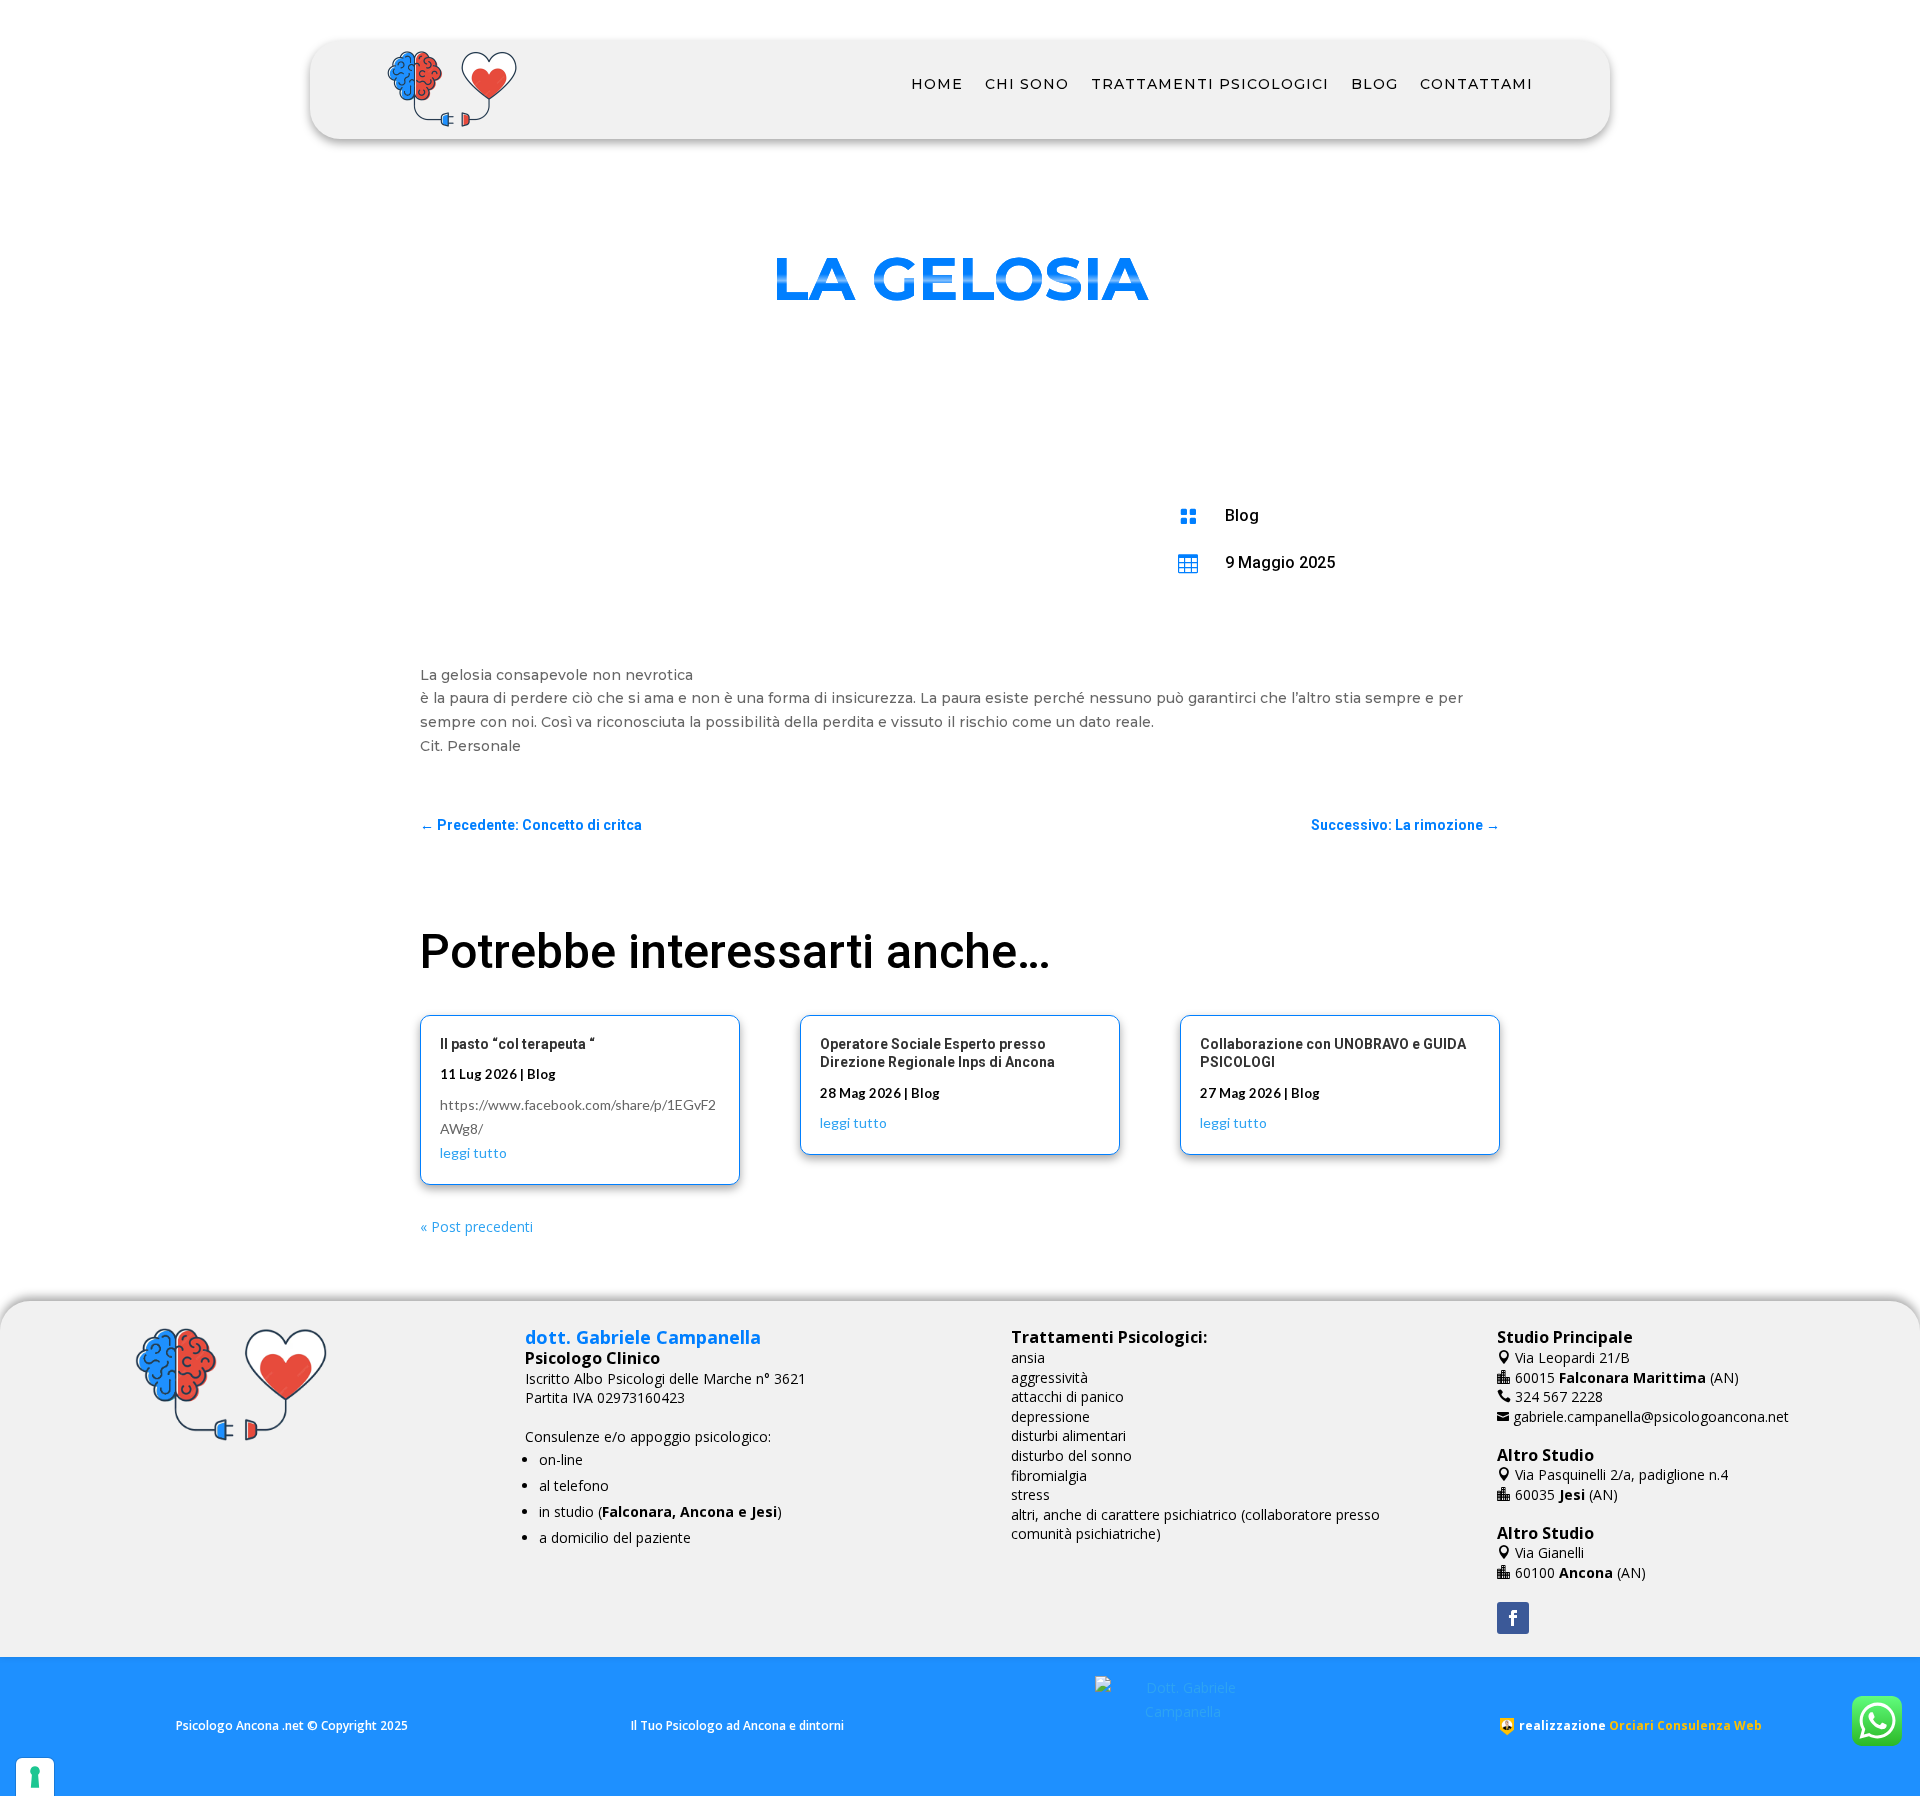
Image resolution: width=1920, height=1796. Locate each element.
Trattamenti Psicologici (1210, 84)
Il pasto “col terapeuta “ (517, 1044)
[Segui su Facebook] (1513, 1618)
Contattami (1476, 84)
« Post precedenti (476, 1226)
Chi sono (1027, 84)
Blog (1374, 84)
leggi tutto (473, 1152)
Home (937, 84)
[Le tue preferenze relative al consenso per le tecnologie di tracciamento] (35, 1777)
